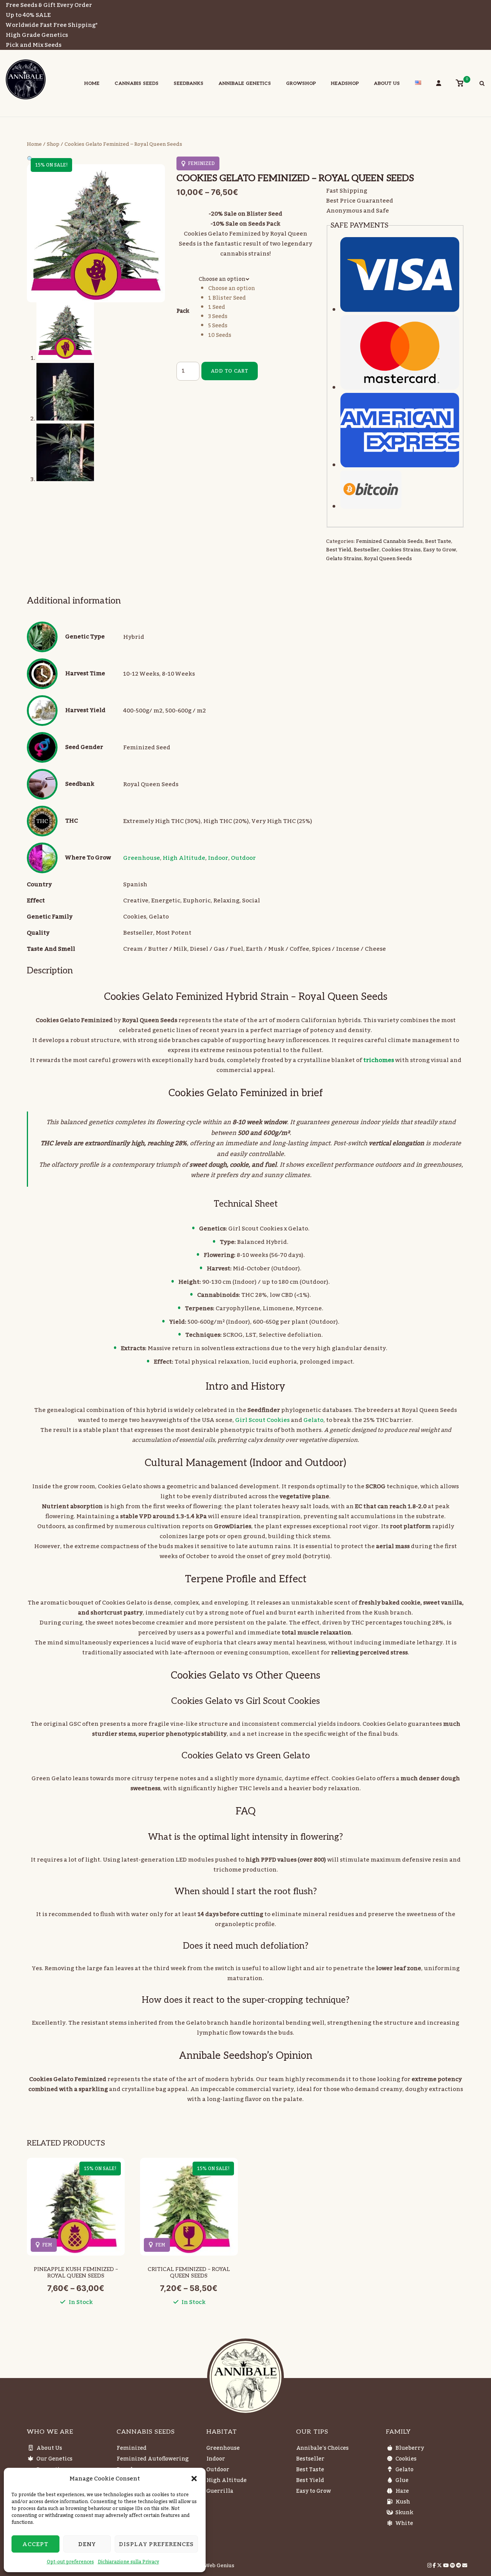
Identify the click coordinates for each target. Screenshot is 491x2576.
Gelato (313, 1420)
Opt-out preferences (70, 2562)
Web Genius (219, 2566)
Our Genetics (54, 2459)
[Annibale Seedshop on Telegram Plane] (459, 2566)
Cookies (406, 2459)
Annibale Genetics (245, 83)
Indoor (218, 858)
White (404, 2523)
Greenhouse (142, 858)
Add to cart (230, 371)
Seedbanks (189, 83)
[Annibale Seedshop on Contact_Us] (465, 2566)
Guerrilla (220, 2491)
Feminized (132, 2448)
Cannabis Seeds (137, 83)
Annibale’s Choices (322, 2448)
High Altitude (184, 858)
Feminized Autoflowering (153, 2459)
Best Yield (339, 550)
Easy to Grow (440, 550)
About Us (387, 83)
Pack (183, 311)
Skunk (404, 2513)
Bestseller (367, 550)
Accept (35, 2544)
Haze (402, 2491)
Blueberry (410, 2448)
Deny (87, 2544)
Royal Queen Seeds (388, 559)
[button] (194, 2479)
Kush (403, 2502)
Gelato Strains (344, 559)
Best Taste (438, 541)
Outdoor (243, 858)
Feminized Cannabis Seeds (389, 541)
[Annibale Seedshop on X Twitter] (440, 2566)
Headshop (345, 83)
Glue (402, 2480)
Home (92, 83)
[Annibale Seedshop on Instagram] (430, 2566)
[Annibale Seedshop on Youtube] (447, 2566)
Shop (53, 144)
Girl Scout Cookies (262, 1420)
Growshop (301, 83)
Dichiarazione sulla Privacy (129, 2562)
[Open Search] (482, 84)
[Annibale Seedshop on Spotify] (453, 2566)
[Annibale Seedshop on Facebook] (435, 2566)
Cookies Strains (401, 550)
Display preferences (156, 2544)
